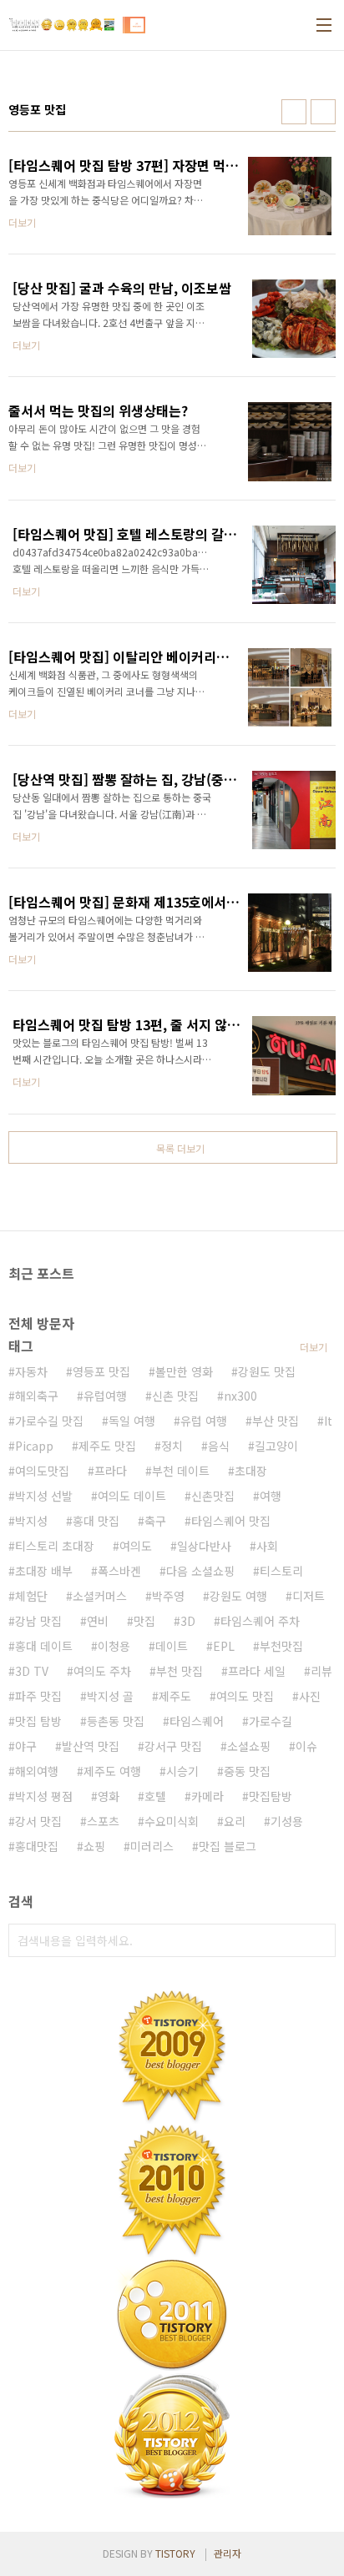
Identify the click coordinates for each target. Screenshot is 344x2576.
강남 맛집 (38, 1621)
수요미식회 (172, 1821)
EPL (224, 1646)
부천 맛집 (180, 1671)
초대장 (251, 1471)
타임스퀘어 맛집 (231, 1521)
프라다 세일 (257, 1671)
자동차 (31, 1371)
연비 (98, 1621)
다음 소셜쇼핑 (200, 1571)
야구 (26, 1746)
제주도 (175, 1696)
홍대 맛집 (96, 1521)
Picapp (34, 1446)
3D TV (32, 1671)
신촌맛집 (213, 1496)
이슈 (306, 1746)
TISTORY (175, 2553)
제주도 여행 (112, 1771)
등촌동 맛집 (116, 1721)
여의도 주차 (102, 1671)
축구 (155, 1521)
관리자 (228, 2553)
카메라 (207, 1796)
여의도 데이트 (132, 1496)
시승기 (182, 1771)
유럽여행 (105, 1396)
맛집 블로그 (228, 1846)
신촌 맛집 (175, 1396)
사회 (267, 1546)
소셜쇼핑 (249, 1746)
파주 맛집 (38, 1696)
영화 (109, 1796)
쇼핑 (94, 1846)
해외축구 (37, 1396)
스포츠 (103, 1821)
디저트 (309, 1596)
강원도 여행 (238, 1596)
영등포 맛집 (101, 1371)
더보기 (314, 1347)
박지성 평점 (44, 1796)
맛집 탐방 (38, 1721)
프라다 (111, 1471)
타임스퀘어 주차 (260, 1621)
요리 (235, 1821)
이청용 (114, 1646)
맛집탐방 (271, 1796)
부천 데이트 (181, 1471)
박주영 (168, 1596)
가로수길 (271, 1721)
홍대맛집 (37, 1846)
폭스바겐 (119, 1571)
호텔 (155, 1796)
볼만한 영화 (184, 1371)
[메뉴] (324, 25)
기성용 (287, 1821)
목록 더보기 (180, 1148)
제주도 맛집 (107, 1446)
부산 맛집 (276, 1421)
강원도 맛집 (267, 1371)
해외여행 (37, 1771)
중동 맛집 (247, 1771)
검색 (319, 1940)
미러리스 (152, 1846)
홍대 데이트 (44, 1646)
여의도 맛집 (245, 1696)
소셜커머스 (100, 1596)
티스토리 (281, 1571)
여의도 (136, 1546)
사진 (310, 1696)
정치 (172, 1446)
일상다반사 (204, 1546)
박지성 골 (110, 1696)
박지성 (31, 1521)
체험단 (31, 1596)
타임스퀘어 (197, 1721)
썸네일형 (294, 112)
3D (188, 1621)
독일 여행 (132, 1421)
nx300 (240, 1396)
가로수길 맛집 (49, 1421)
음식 (219, 1446)
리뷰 (321, 1671)
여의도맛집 (42, 1471)
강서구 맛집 (173, 1746)
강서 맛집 (38, 1821)
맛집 (144, 1621)
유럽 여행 (204, 1421)
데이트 (172, 1646)
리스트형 (323, 112)
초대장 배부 (44, 1571)
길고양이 (276, 1446)
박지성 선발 (44, 1496)
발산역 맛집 (91, 1746)
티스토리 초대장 (55, 1546)
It (328, 1421)
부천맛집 (281, 1646)
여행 (271, 1496)
